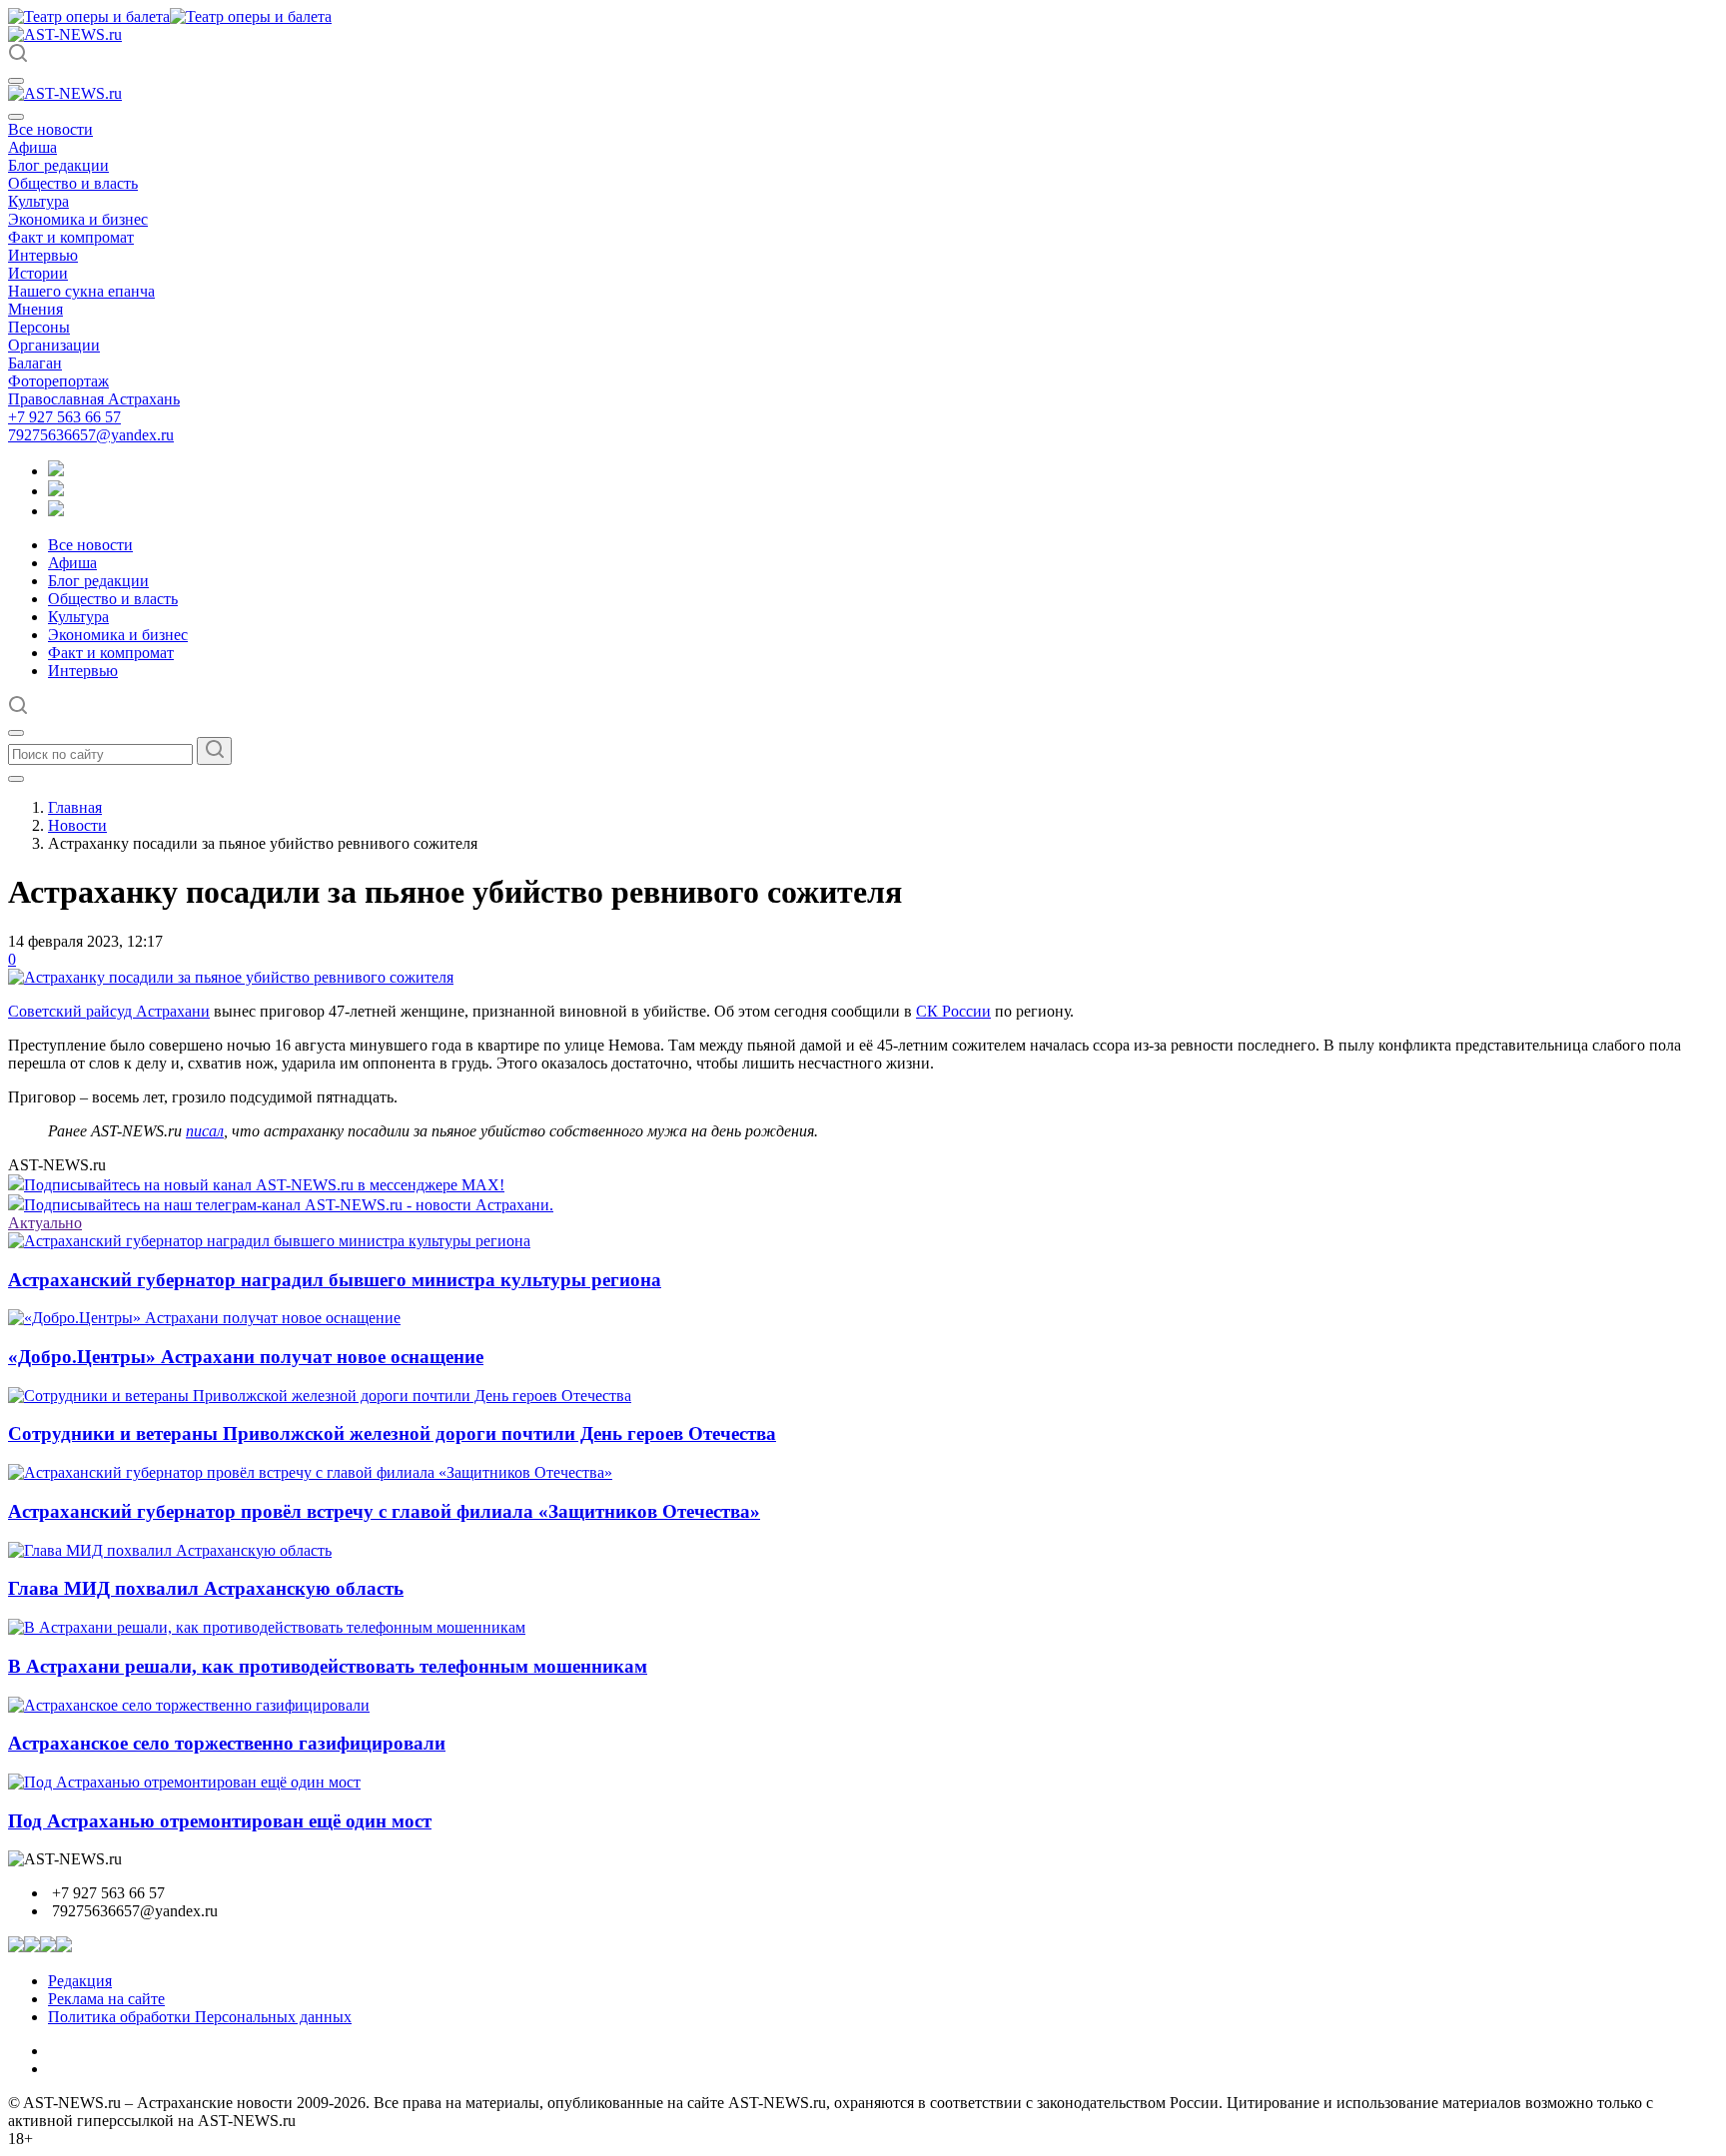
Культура (38, 201)
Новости (77, 825)
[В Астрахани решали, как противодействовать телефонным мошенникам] (267, 1627)
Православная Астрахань (94, 399)
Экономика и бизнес (78, 219)
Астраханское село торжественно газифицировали (227, 1743)
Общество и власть (73, 183)
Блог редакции (58, 165)
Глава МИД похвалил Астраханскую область (206, 1588)
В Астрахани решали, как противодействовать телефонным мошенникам (328, 1666)
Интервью (43, 255)
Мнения (35, 309)
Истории (38, 273)
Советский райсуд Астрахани (109, 1011)
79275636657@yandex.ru (91, 435)
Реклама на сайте (106, 1999)
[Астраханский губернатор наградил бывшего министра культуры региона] (269, 1241)
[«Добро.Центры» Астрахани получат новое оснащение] (204, 1318)
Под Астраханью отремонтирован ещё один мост (220, 1821)
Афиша (32, 147)
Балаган (35, 363)
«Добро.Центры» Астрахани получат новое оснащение (246, 1357)
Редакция (80, 1981)
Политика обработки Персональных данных (200, 2017)
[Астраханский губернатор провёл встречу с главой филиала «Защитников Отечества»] (310, 1472)
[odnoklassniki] (56, 491)
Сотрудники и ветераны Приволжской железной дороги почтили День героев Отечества (392, 1434)
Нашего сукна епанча (81, 291)
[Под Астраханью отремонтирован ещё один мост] (184, 1782)
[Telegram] (56, 471)
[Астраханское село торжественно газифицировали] (189, 1705)
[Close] (16, 117)
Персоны (39, 327)
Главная (75, 807)
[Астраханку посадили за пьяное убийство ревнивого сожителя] (231, 977)
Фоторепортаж (58, 381)
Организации (54, 345)
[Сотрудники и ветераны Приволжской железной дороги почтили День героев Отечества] (320, 1396)
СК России (953, 1011)
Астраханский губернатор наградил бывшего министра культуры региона (335, 1280)
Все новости (50, 129)
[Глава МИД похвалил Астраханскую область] (170, 1550)
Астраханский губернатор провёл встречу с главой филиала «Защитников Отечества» (384, 1511)
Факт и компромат (71, 237)
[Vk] (56, 511)
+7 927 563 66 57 (64, 417)
